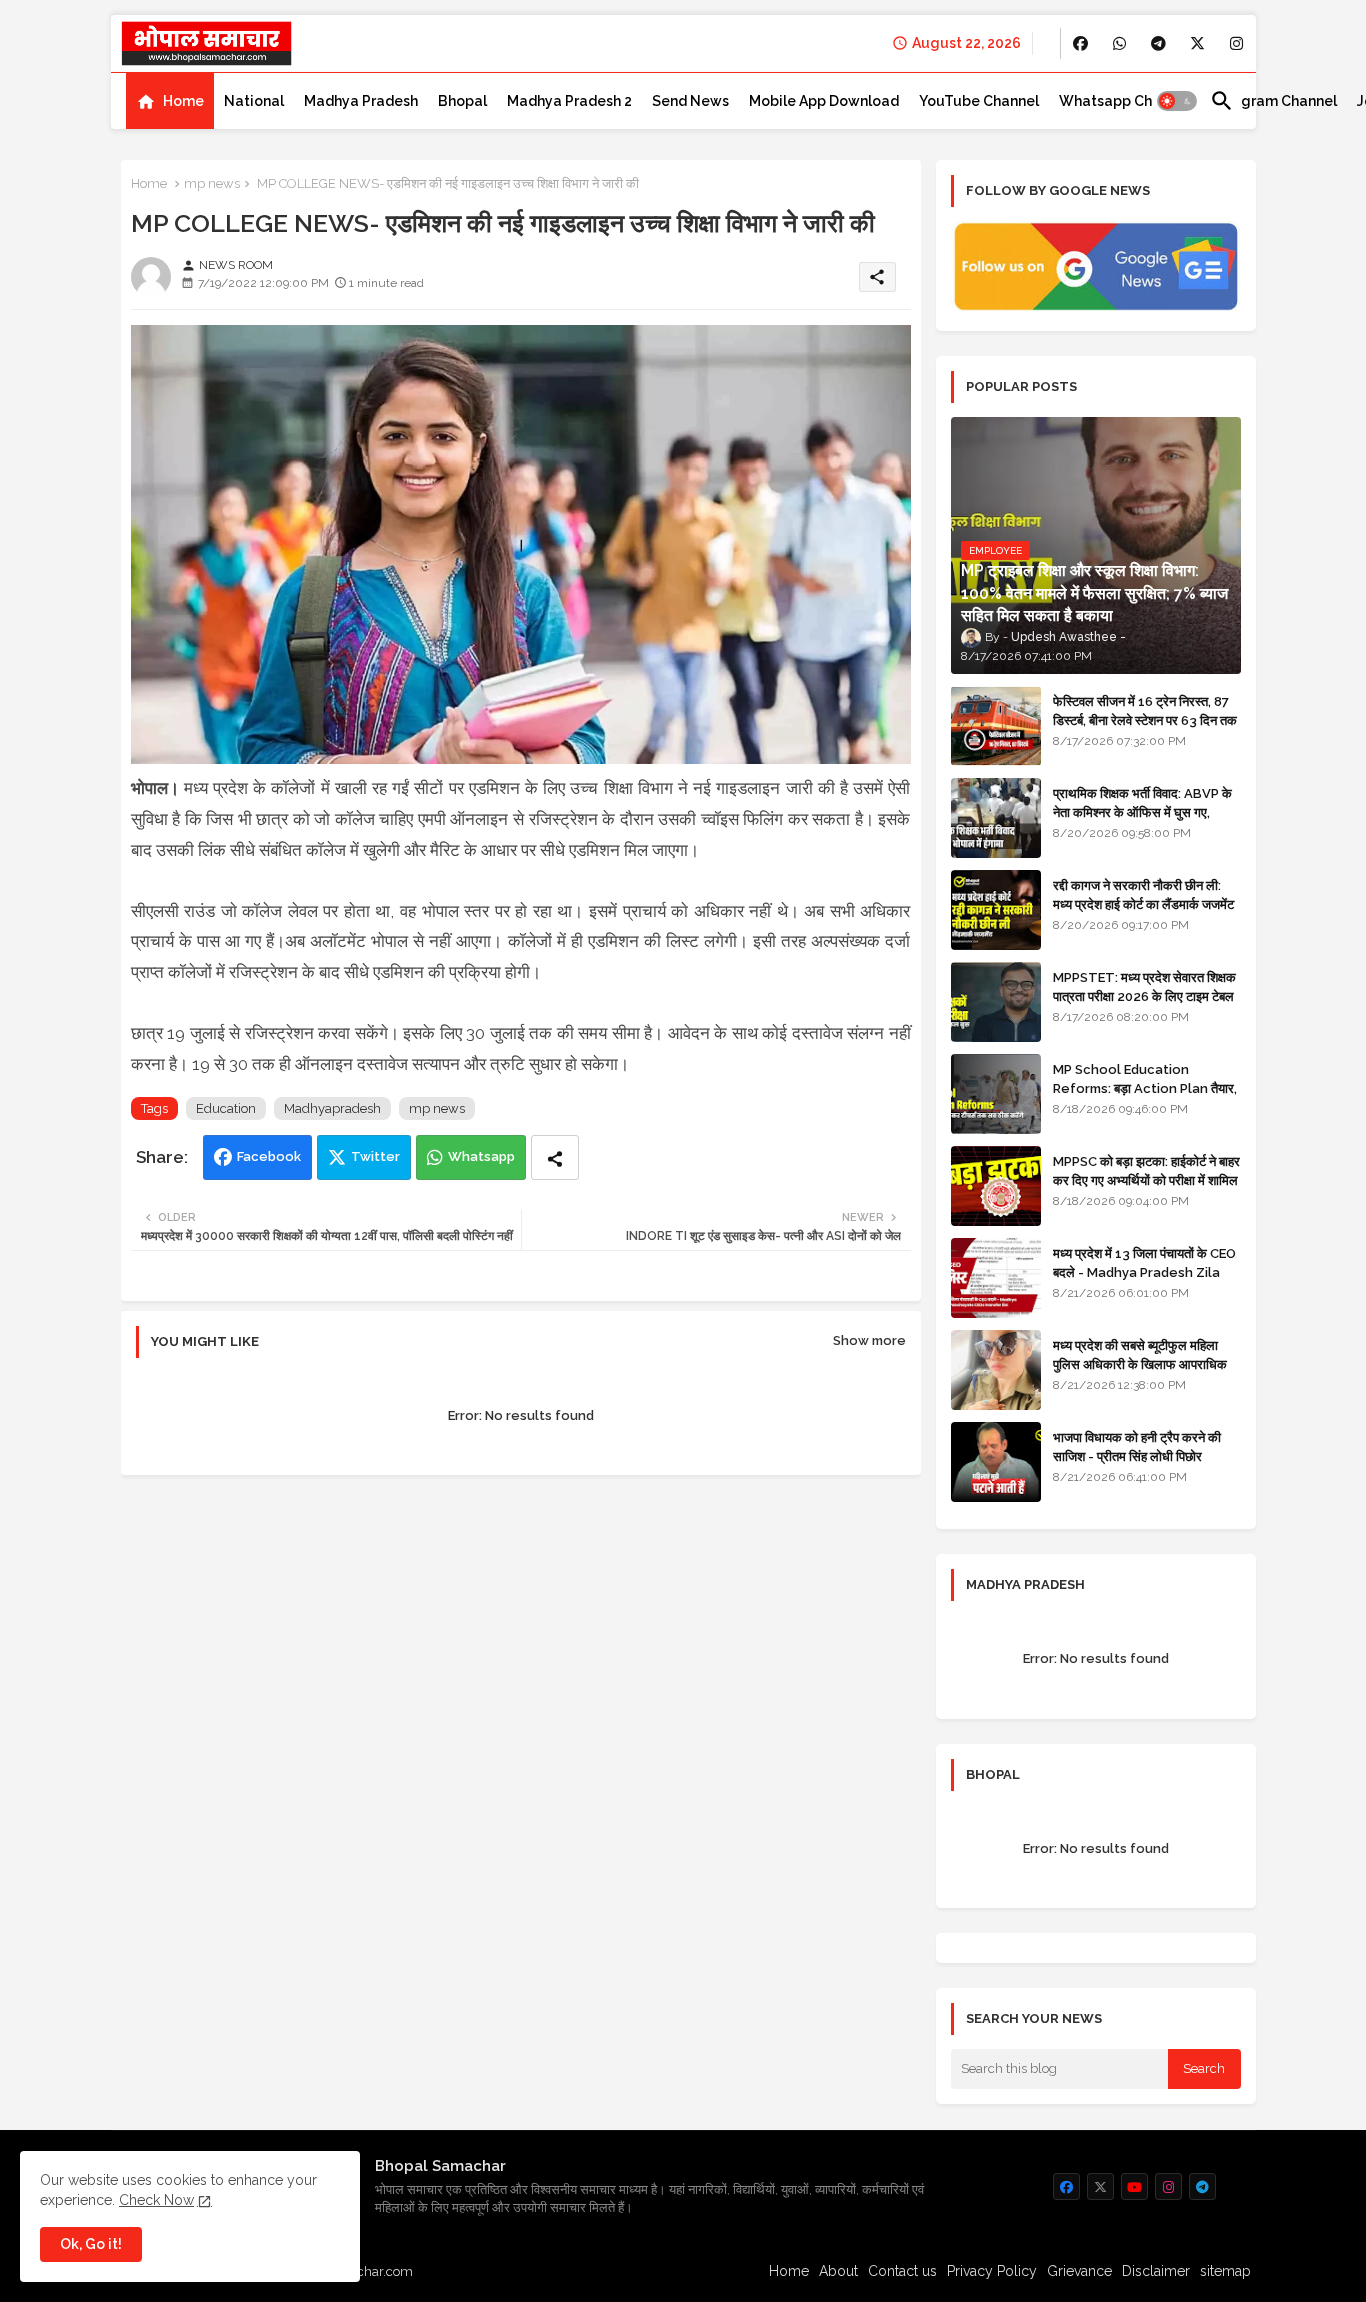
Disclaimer (1156, 2271)
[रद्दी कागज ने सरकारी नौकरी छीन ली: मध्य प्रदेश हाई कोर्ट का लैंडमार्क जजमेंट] (996, 910)
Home (183, 101)
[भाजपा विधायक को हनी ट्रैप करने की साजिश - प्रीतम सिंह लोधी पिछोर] (996, 1462)
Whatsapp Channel (1124, 101)
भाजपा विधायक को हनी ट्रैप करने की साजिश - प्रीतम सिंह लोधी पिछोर (1137, 1446)
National (254, 101)
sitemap (1225, 2271)
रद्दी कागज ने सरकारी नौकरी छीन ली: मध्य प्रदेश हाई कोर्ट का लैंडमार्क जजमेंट (1143, 894)
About (838, 2271)
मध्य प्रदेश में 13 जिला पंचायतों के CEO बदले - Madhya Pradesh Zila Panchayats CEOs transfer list (1144, 1281)
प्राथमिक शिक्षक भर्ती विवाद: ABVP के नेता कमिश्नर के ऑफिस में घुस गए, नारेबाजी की (1142, 811)
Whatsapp (481, 1156)
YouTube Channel (979, 101)
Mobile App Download (824, 101)
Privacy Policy (992, 2271)
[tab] (170, 101)
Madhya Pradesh (361, 101)
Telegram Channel (1273, 101)
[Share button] (555, 1157)
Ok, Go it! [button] (91, 2244)
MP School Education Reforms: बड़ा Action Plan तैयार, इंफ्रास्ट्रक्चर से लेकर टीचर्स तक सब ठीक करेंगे (1145, 1097)
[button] (1177, 101)
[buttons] (1080, 43)
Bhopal (462, 101)
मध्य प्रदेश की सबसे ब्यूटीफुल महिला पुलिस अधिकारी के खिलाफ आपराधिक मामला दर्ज (1140, 1363)
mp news (212, 183)
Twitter (375, 1156)
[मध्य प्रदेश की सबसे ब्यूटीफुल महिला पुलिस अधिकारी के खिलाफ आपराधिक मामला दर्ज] (996, 1370)
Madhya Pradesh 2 (569, 101)
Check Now (156, 2200)
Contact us (902, 2271)
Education (226, 1108)
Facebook (269, 1156)
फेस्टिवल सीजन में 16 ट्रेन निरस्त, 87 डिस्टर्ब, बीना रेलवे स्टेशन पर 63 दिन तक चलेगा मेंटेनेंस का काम (1145, 719)
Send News (690, 101)
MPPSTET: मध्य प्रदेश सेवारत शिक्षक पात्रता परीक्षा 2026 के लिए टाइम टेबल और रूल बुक (1144, 995)
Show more (869, 1340)
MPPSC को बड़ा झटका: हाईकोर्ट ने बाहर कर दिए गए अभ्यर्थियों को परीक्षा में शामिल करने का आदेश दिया (1146, 1179)
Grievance (1079, 2271)
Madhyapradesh (332, 1108)
